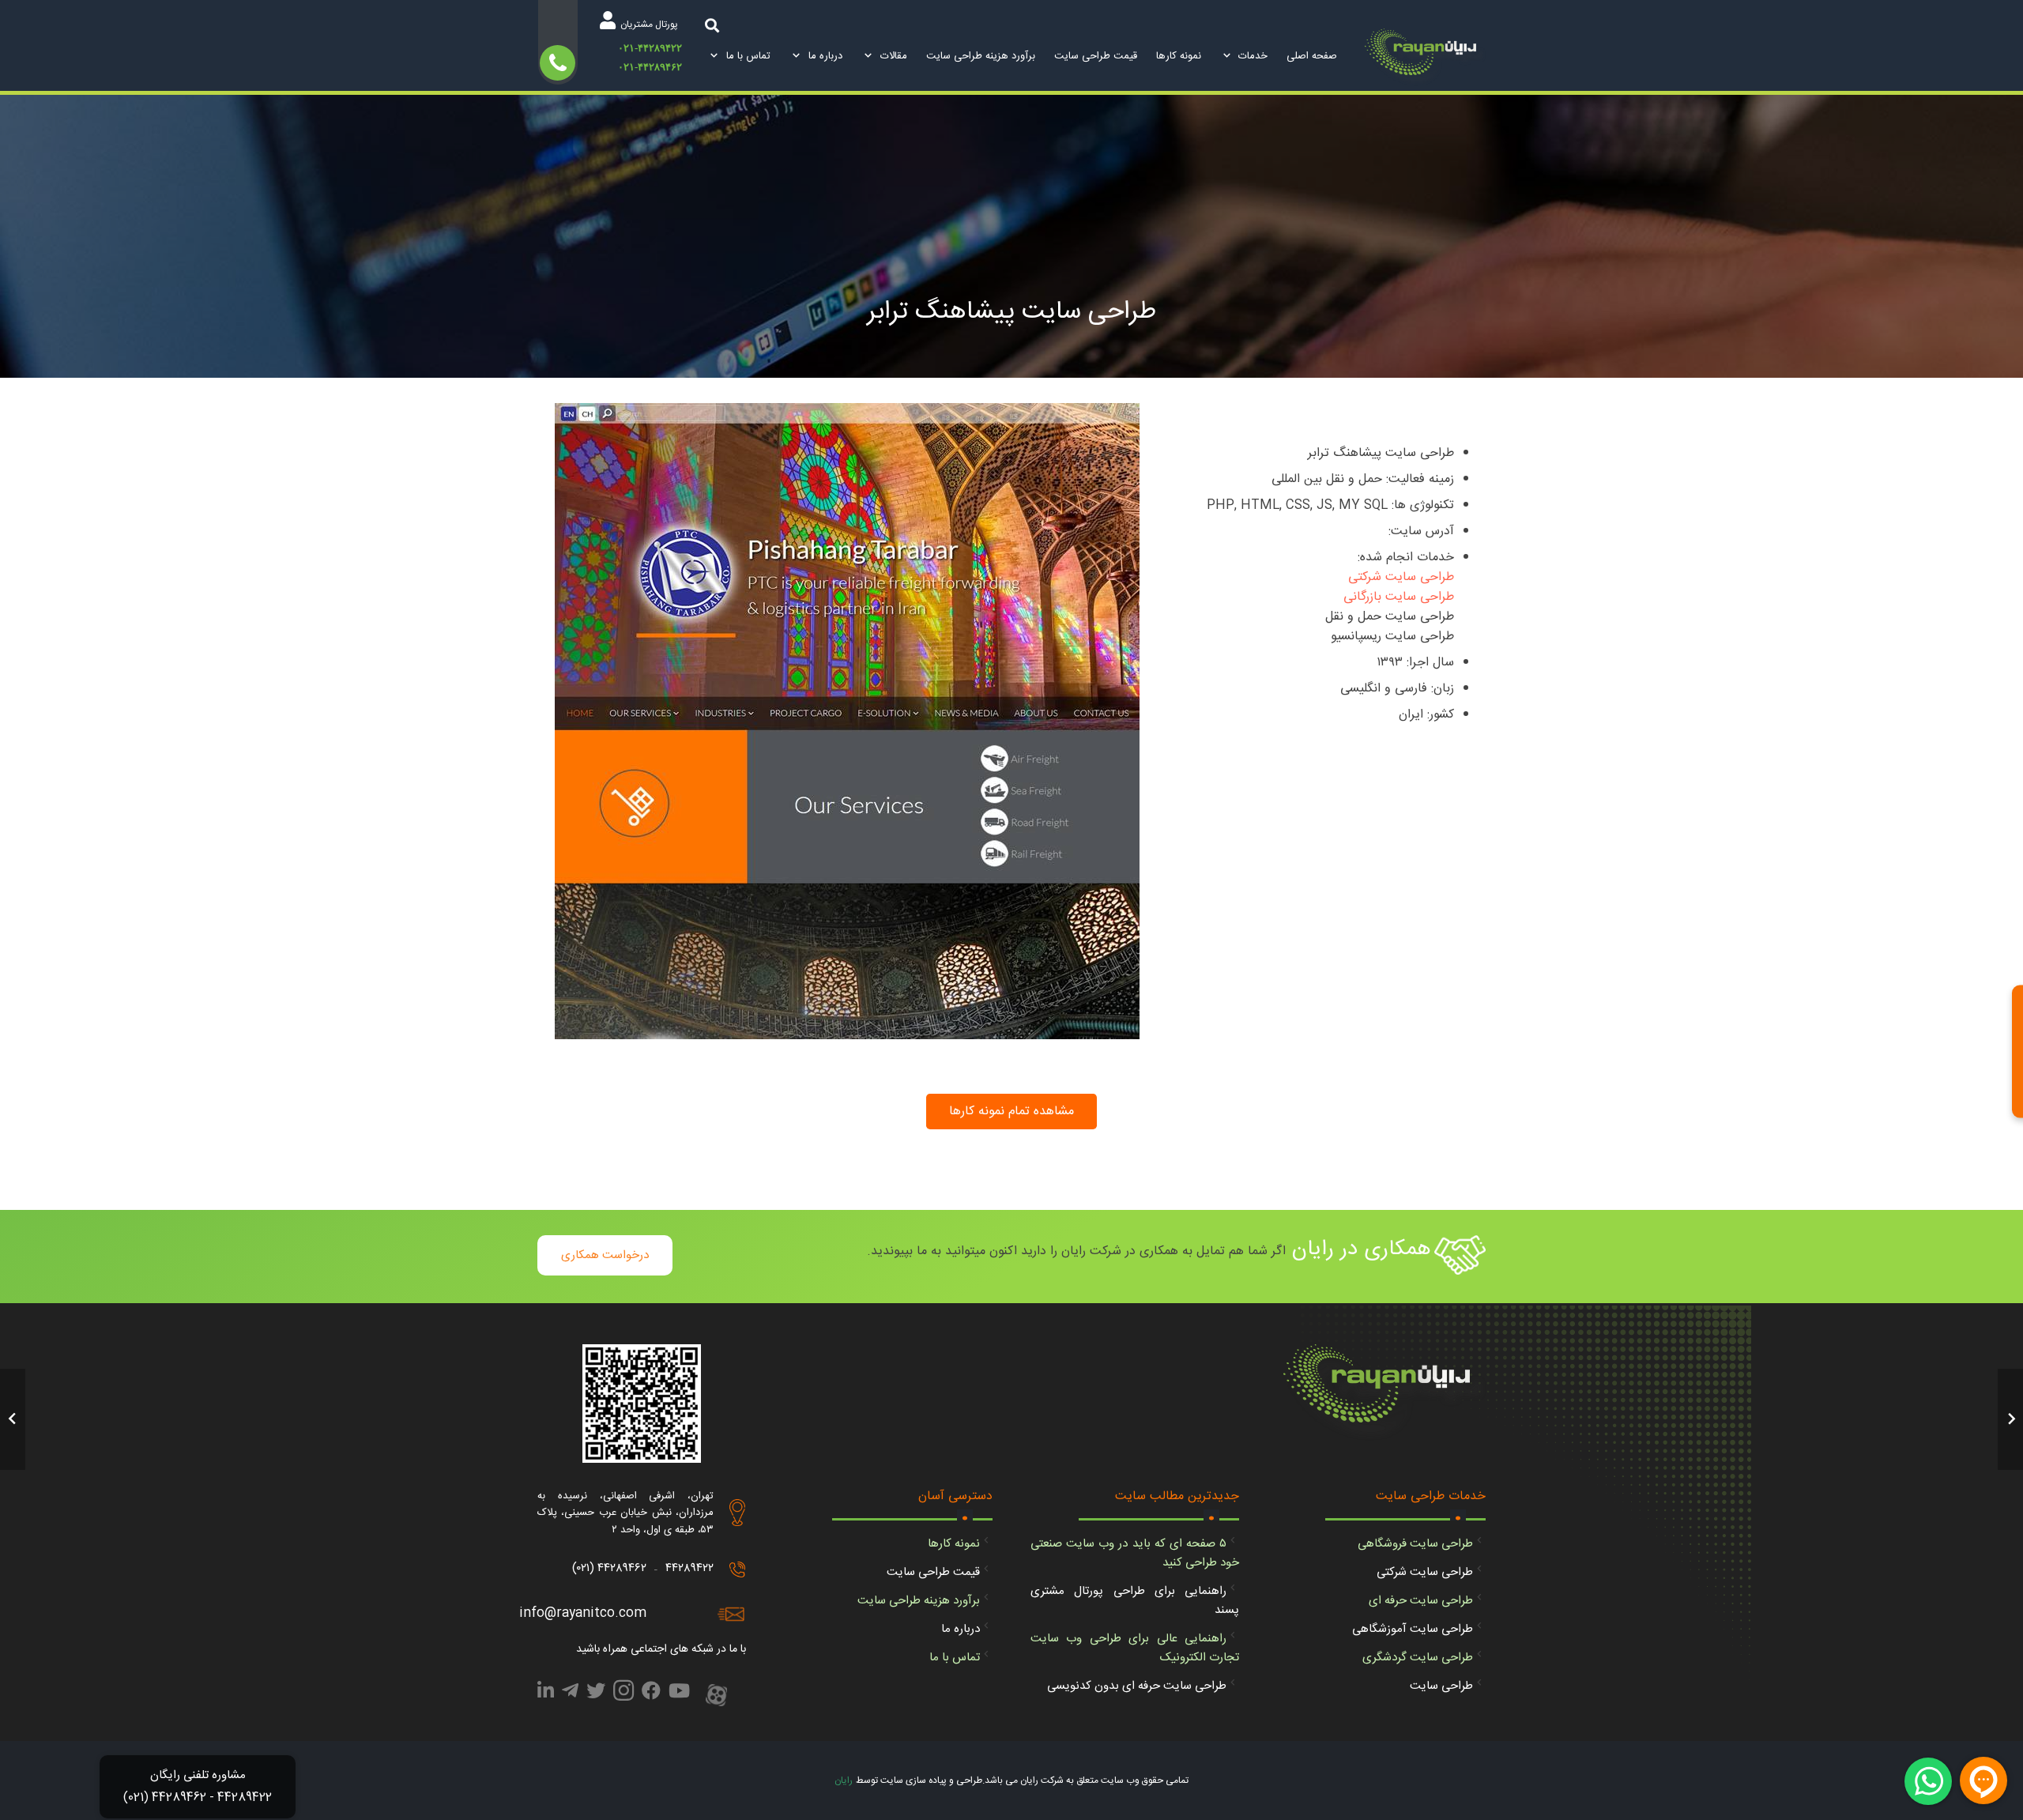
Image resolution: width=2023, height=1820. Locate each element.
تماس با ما (955, 1658)
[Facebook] (651, 1694)
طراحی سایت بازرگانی (1399, 597)
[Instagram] (623, 1695)
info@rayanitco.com (583, 1613)
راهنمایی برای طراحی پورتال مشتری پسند (1135, 1601)
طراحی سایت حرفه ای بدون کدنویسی (1137, 1686)
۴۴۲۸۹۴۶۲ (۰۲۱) (609, 1568)
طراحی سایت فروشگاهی (1415, 1544)
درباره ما (961, 1629)
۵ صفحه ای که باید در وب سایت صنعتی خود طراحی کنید (1135, 1553)
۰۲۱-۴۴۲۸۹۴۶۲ (650, 67)
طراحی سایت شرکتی (1401, 577)
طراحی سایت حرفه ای (1421, 1601)
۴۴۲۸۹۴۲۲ (689, 1568)
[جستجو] (712, 25)
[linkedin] (546, 1694)
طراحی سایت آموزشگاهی (1413, 1629)
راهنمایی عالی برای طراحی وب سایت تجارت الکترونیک (1135, 1648)
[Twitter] (596, 1694)
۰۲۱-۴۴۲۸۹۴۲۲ (650, 48)
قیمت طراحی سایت (933, 1572)
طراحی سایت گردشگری (1418, 1658)
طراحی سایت (1441, 1686)
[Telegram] (570, 1694)
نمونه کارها (954, 1544)
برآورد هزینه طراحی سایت (919, 1601)
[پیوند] (1425, 57)
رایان (844, 1780)
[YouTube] (679, 1694)
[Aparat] (716, 1697)
